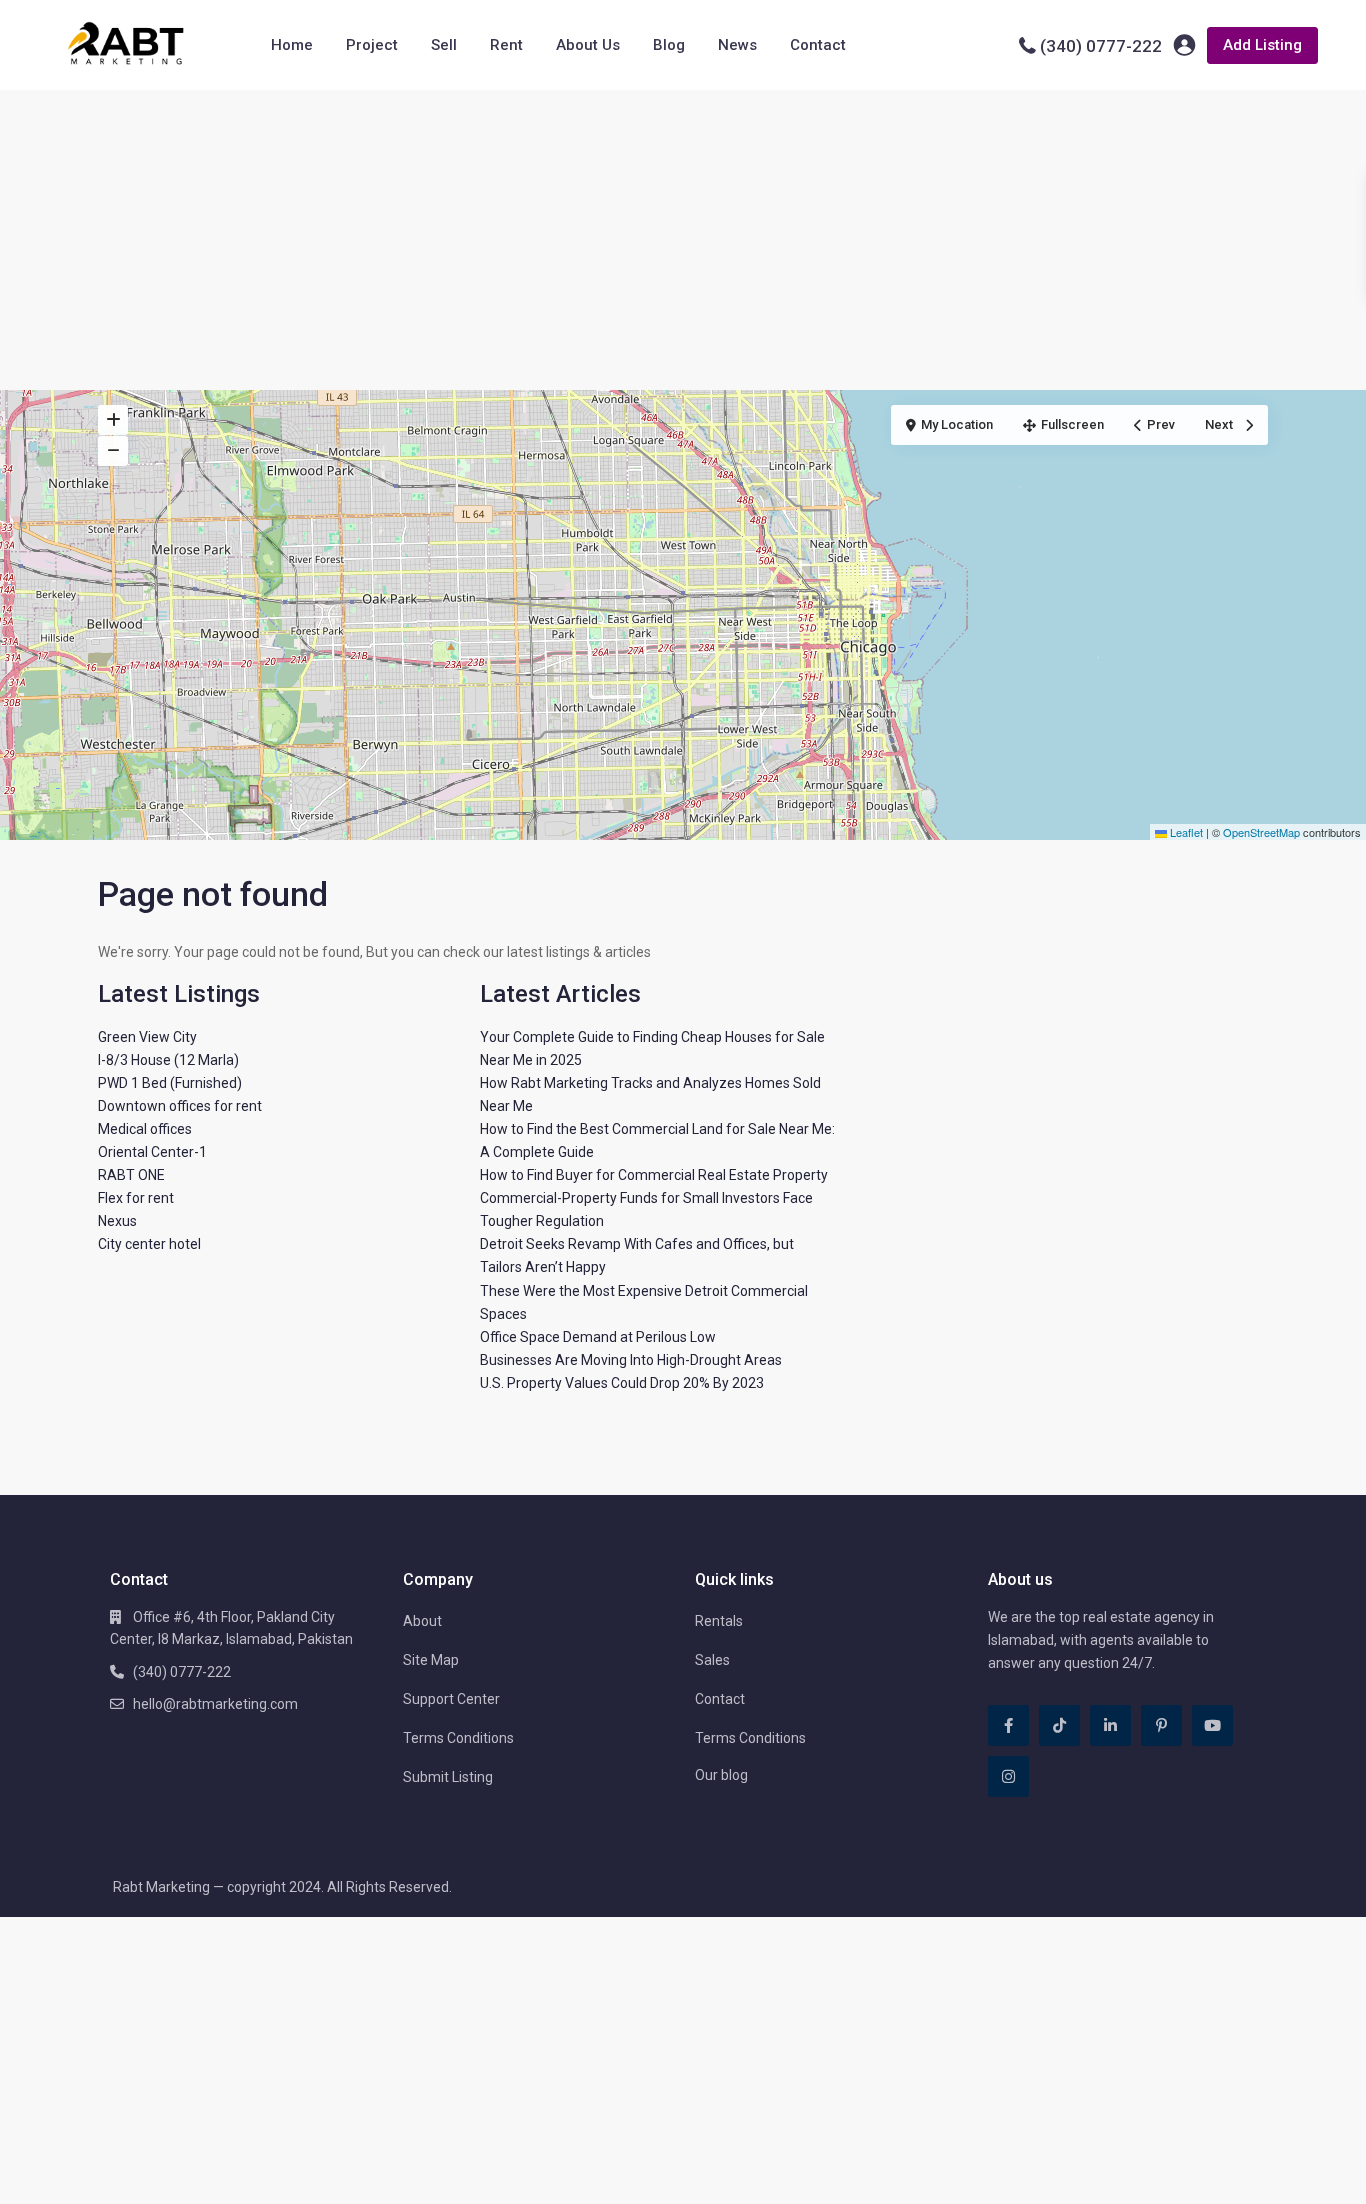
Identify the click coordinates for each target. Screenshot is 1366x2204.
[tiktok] (1059, 1725)
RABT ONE (131, 1175)
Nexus (117, 1221)
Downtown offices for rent (180, 1106)
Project (372, 45)
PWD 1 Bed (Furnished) (170, 1083)
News (737, 45)
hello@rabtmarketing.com (215, 1704)
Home (292, 45)
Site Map (431, 1660)
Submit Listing (448, 1777)
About (422, 1621)
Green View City (147, 1037)
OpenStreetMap (1261, 832)
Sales (712, 1660)
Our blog (721, 1775)
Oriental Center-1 (152, 1152)
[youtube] (1212, 1725)
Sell (444, 45)
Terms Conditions (458, 1738)
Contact (818, 45)
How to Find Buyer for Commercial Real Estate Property (654, 1175)
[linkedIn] (1110, 1725)
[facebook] (1008, 1725)
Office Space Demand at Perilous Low (598, 1337)
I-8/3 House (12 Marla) (168, 1060)
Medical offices (145, 1129)
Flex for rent (136, 1198)
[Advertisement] (683, 240)
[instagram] (1008, 1776)
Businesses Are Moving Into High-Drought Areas (631, 1360)
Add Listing (1262, 45)
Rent (506, 45)
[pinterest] (1161, 1725)
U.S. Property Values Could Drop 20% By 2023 (622, 1383)
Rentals (719, 1621)
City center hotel (149, 1244)
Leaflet (1185, 832)
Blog (669, 45)
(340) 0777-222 (1101, 46)
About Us (588, 45)
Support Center (451, 1699)
